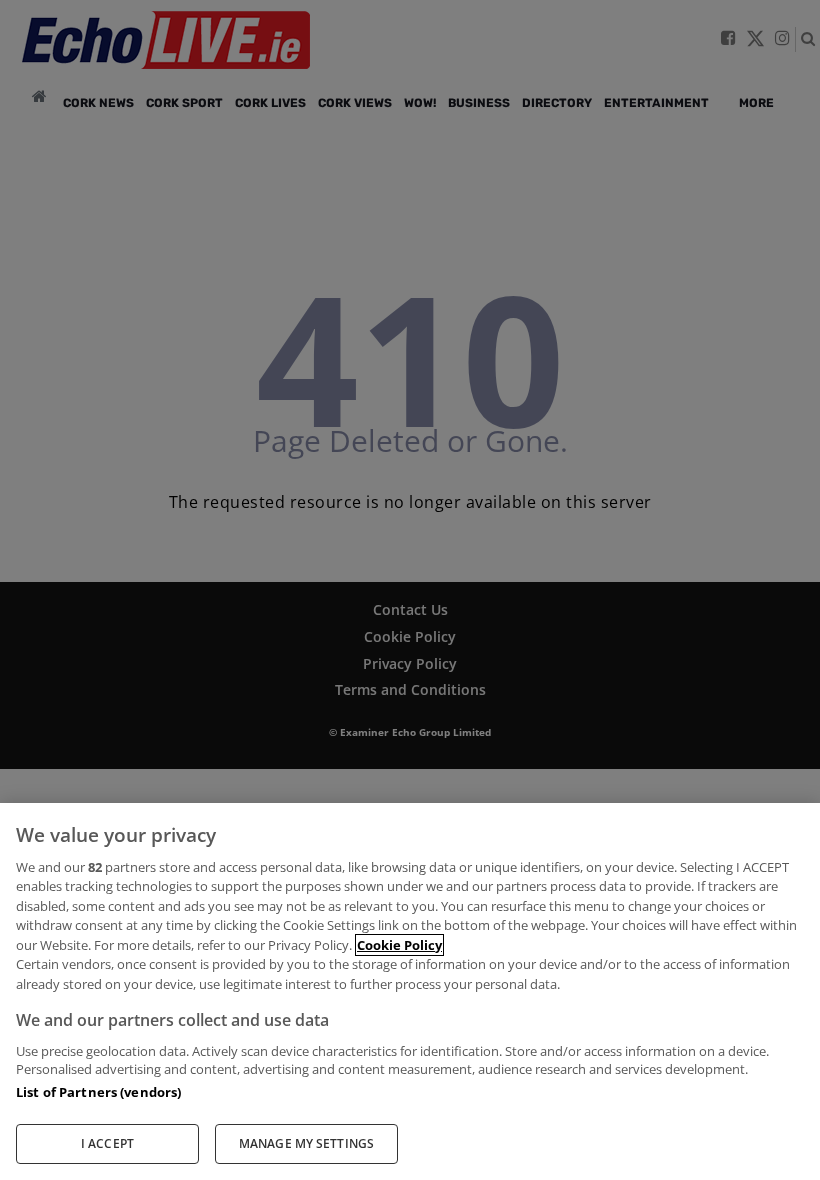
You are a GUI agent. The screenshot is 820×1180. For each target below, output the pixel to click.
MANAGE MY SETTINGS (306, 1143)
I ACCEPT (107, 1143)
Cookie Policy (399, 945)
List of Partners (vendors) (98, 1092)
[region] (410, 991)
